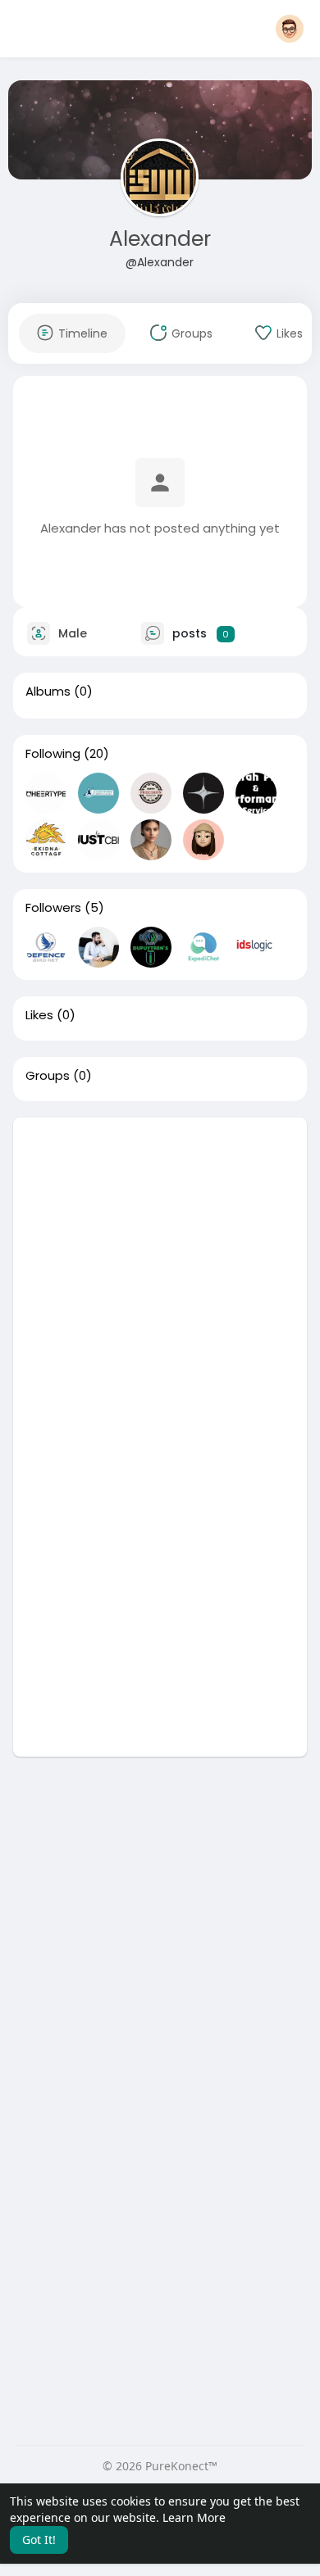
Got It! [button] (39, 2540)
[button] (290, 29)
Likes (39, 1015)
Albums (48, 692)
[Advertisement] (160, 1277)
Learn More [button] (194, 2517)
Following (53, 754)
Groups (48, 1076)
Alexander (160, 239)
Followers (53, 908)
